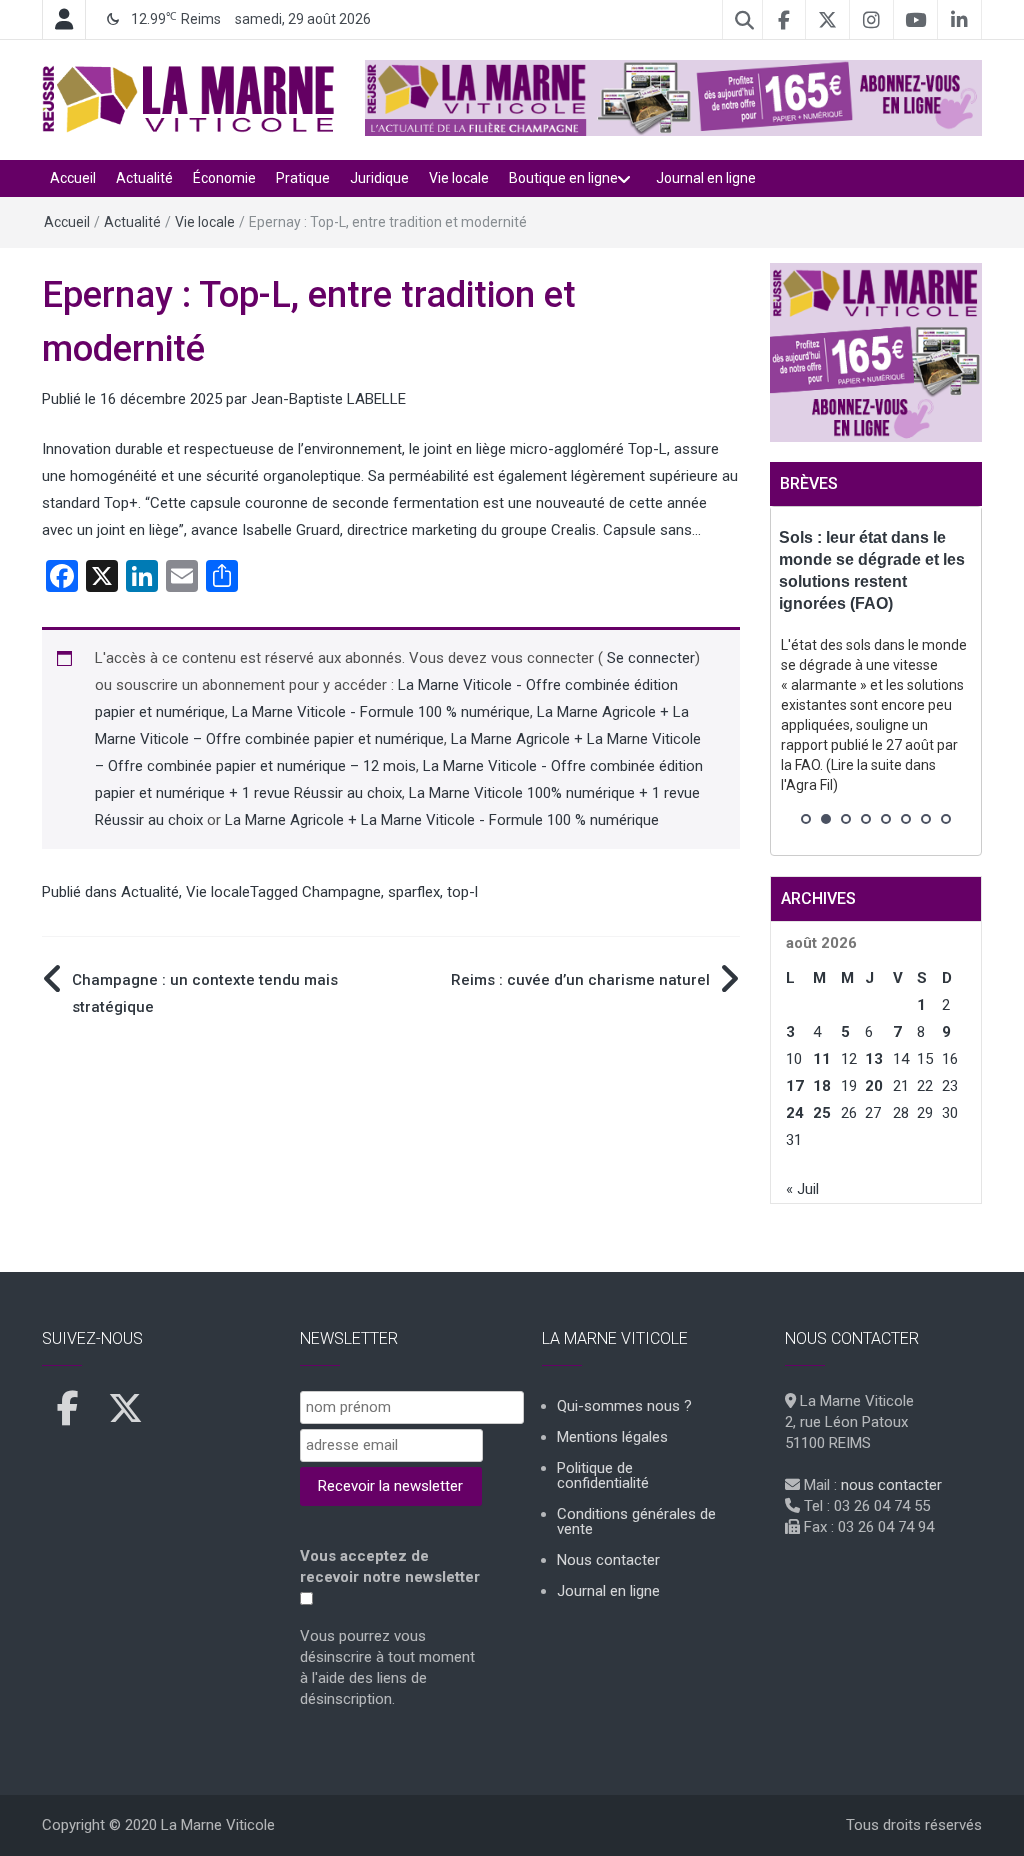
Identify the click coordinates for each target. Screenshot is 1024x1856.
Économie (224, 178)
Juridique (379, 178)
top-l (462, 892)
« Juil (802, 1189)
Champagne (341, 892)
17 (795, 1086)
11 (822, 1059)
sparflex (414, 892)
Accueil (73, 178)
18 (822, 1086)
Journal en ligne (706, 178)
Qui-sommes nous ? (624, 1406)
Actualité (144, 178)
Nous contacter (608, 1560)
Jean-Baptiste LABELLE (328, 399)
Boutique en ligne (563, 178)
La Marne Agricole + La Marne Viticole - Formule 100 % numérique (442, 820)
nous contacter (891, 1485)
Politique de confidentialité (603, 1475)
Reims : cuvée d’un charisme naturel (580, 980)
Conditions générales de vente (636, 1521)
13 (874, 1059)
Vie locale (459, 178)
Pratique (303, 178)
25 (822, 1113)
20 (874, 1086)
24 (795, 1113)
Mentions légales (612, 1437)
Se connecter (649, 658)
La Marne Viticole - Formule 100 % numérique (381, 712)
